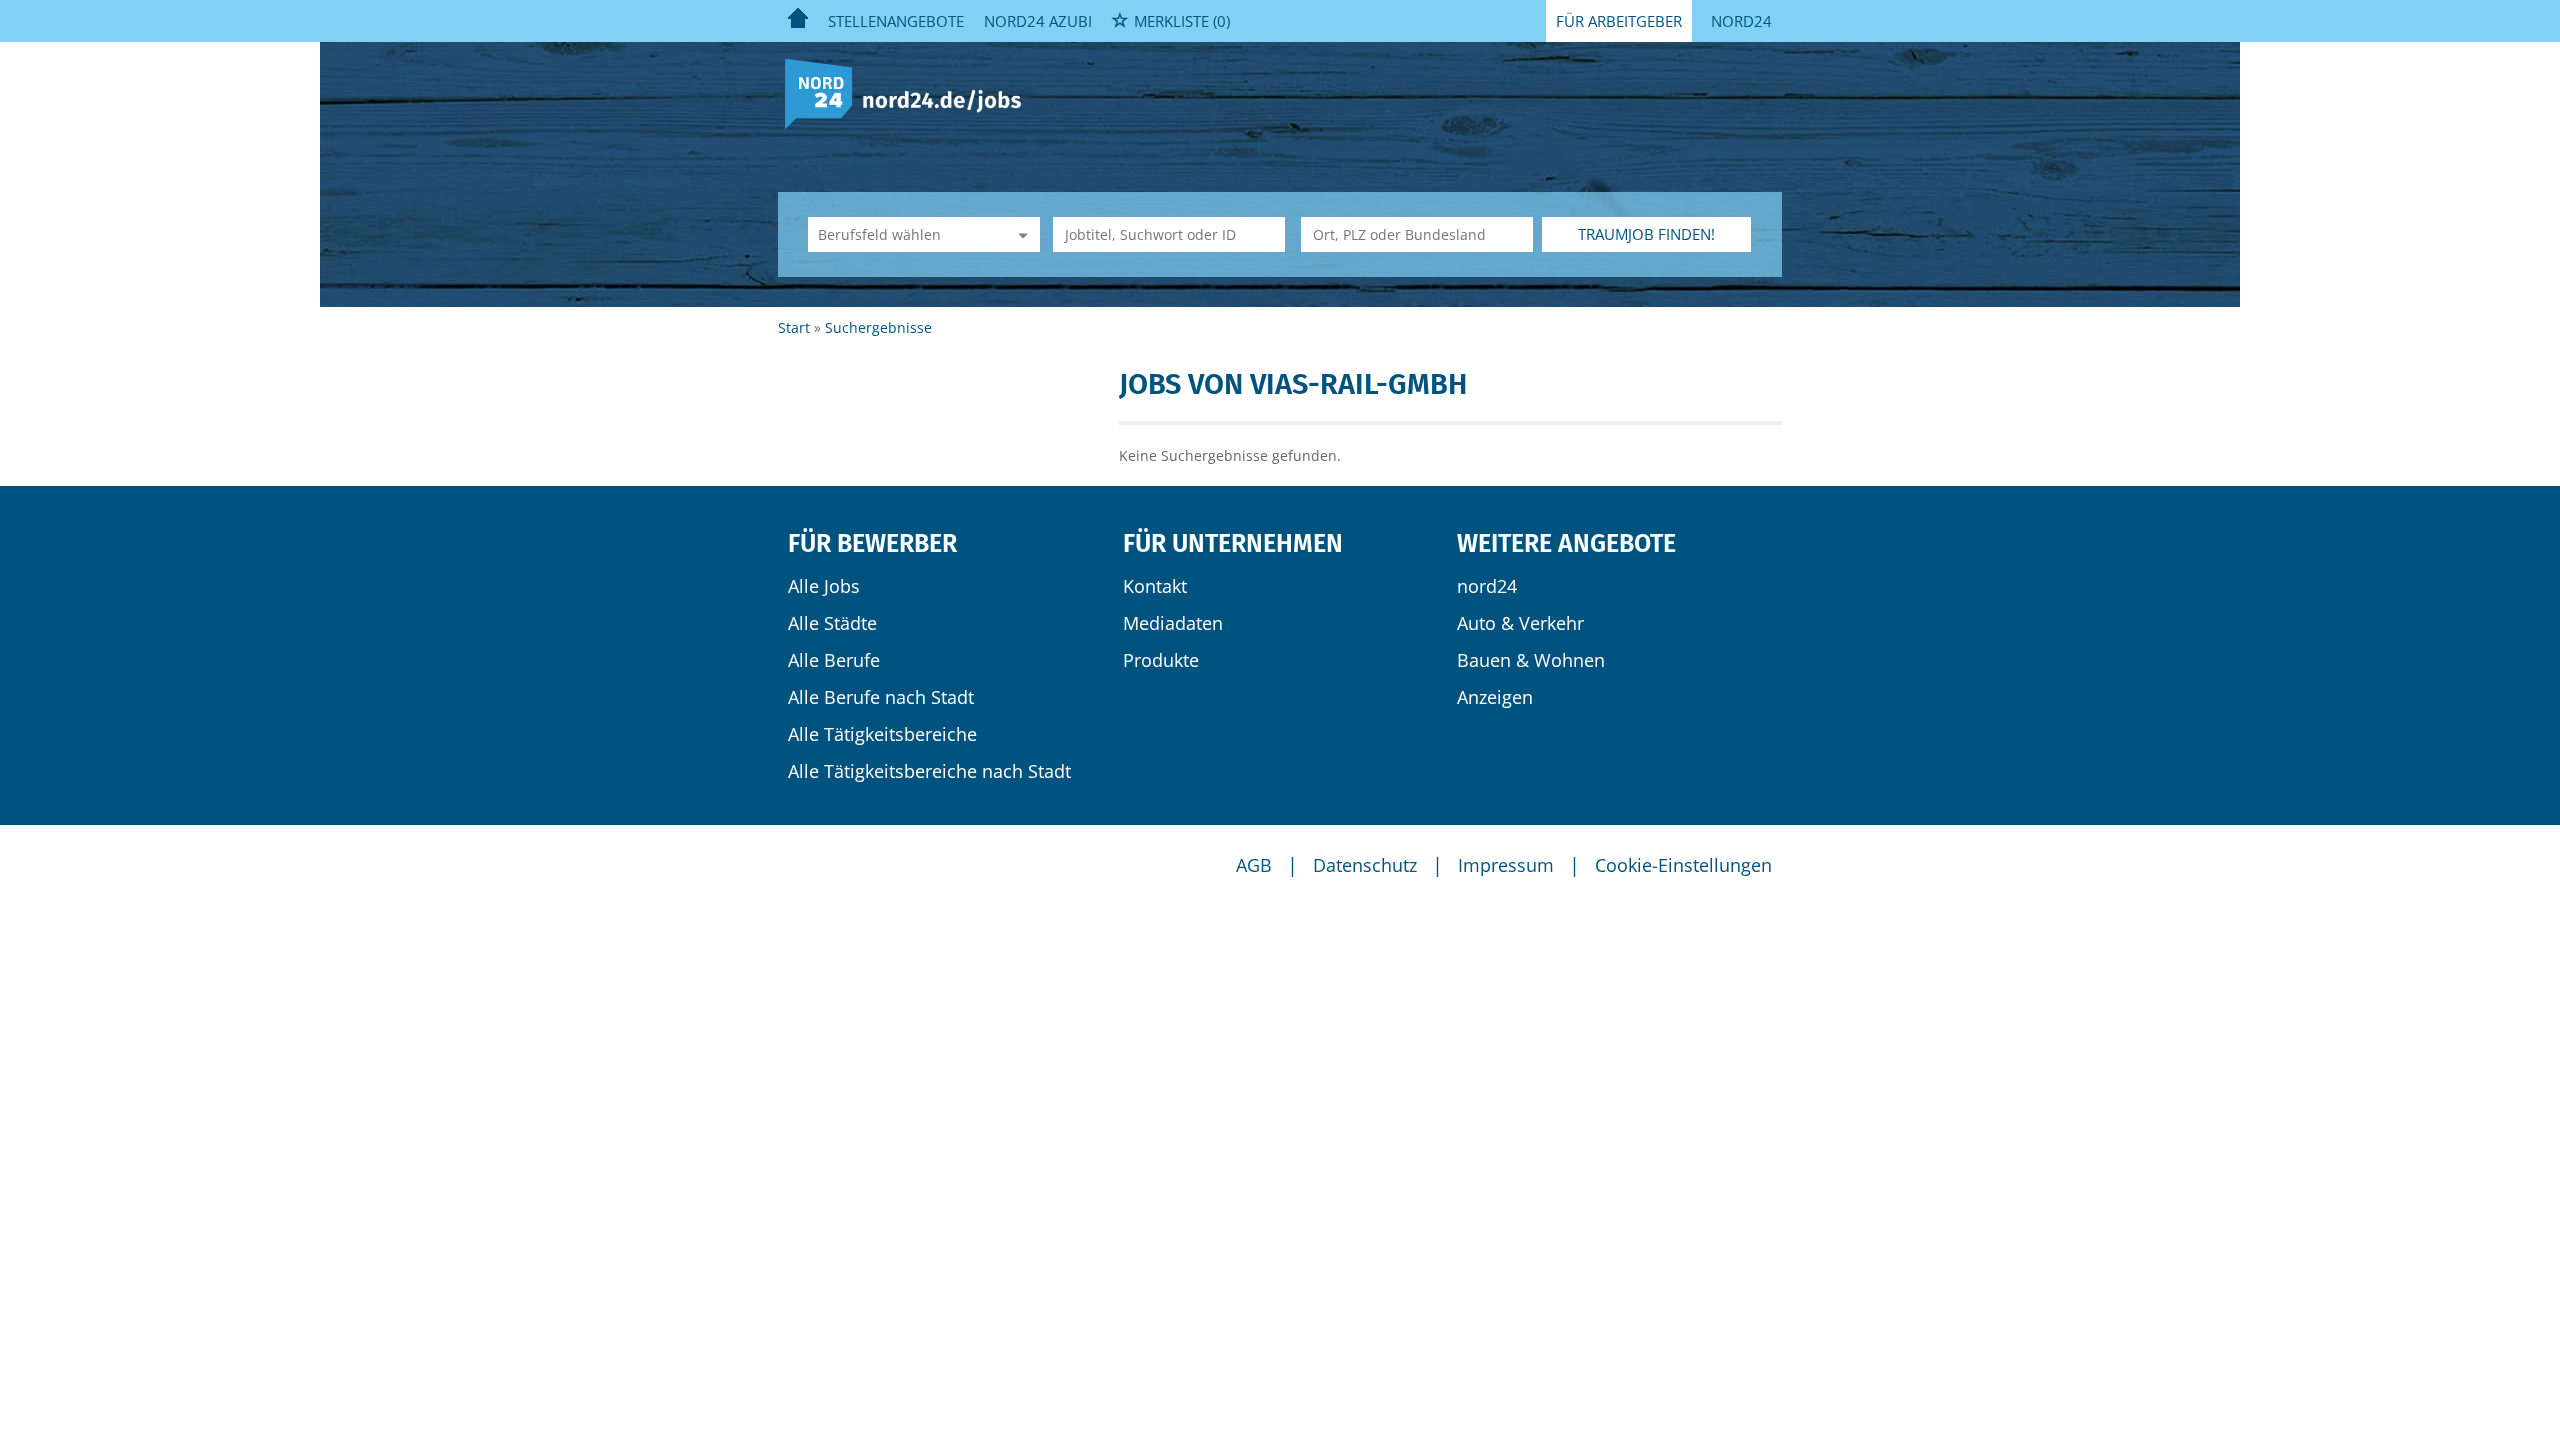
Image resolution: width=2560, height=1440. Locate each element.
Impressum (1506, 865)
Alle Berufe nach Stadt (881, 697)
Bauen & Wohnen (1531, 660)
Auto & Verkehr (1520, 623)
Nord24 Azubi (1038, 21)
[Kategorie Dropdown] (1020, 234)
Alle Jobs (824, 586)
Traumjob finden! (1646, 234)
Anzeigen (1495, 697)
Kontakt (1155, 586)
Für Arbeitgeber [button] (1619, 21)
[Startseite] (910, 92)
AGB (1254, 865)
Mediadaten (1173, 623)
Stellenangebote (896, 21)
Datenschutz (1365, 865)
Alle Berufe (834, 660)
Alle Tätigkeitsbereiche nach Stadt (929, 771)
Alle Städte (832, 623)
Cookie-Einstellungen (1683, 865)
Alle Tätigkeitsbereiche (882, 734)
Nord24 (1741, 21)
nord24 (1487, 586)
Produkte (1161, 660)
